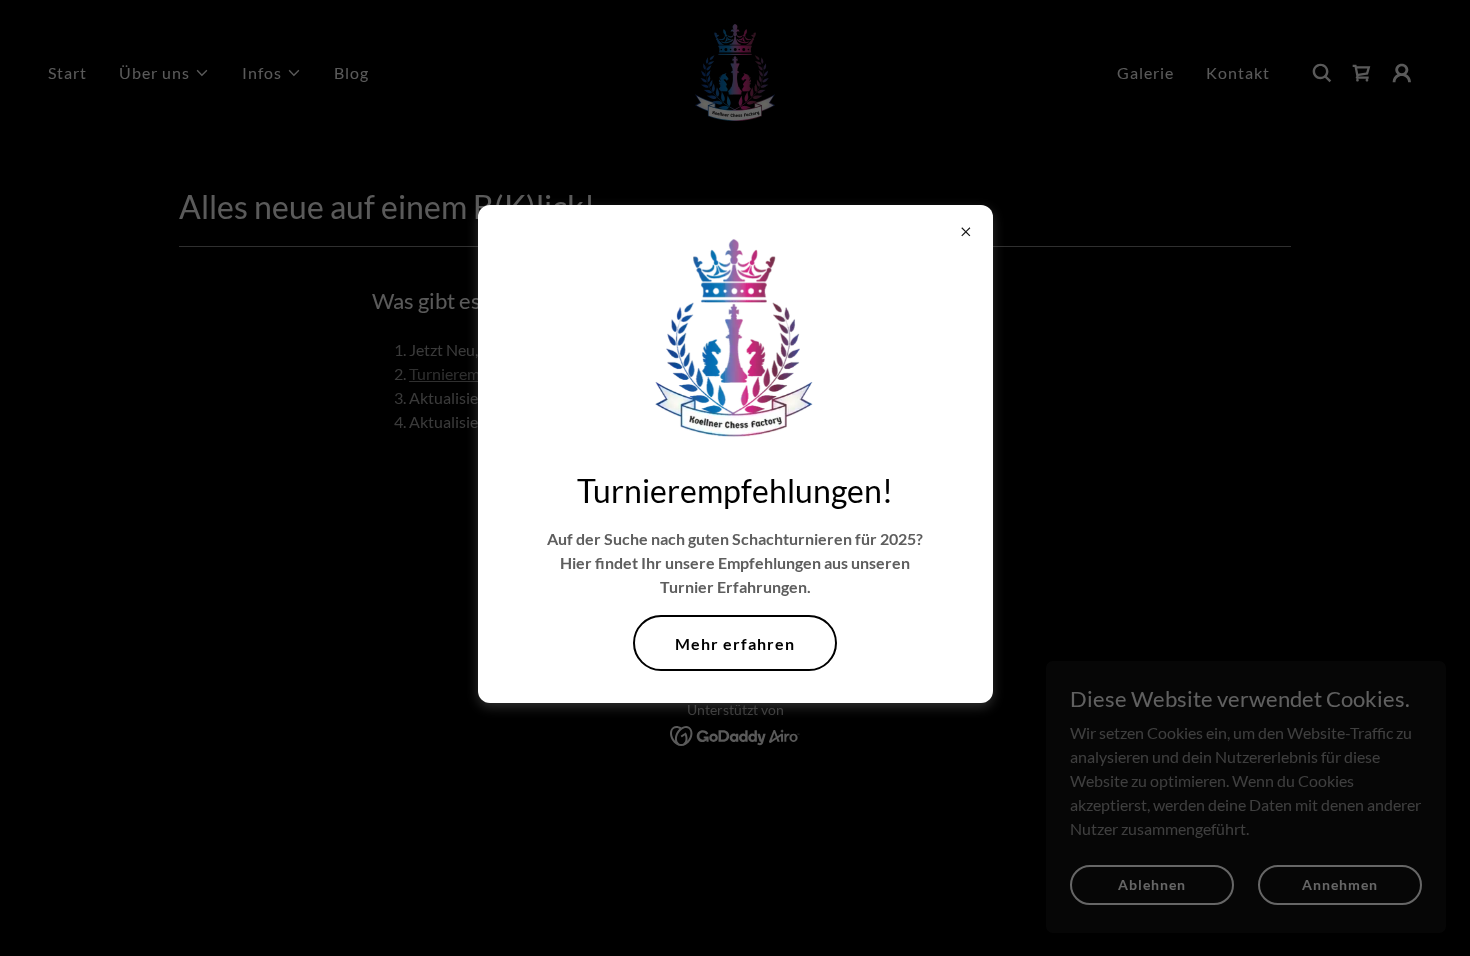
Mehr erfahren (735, 643)
